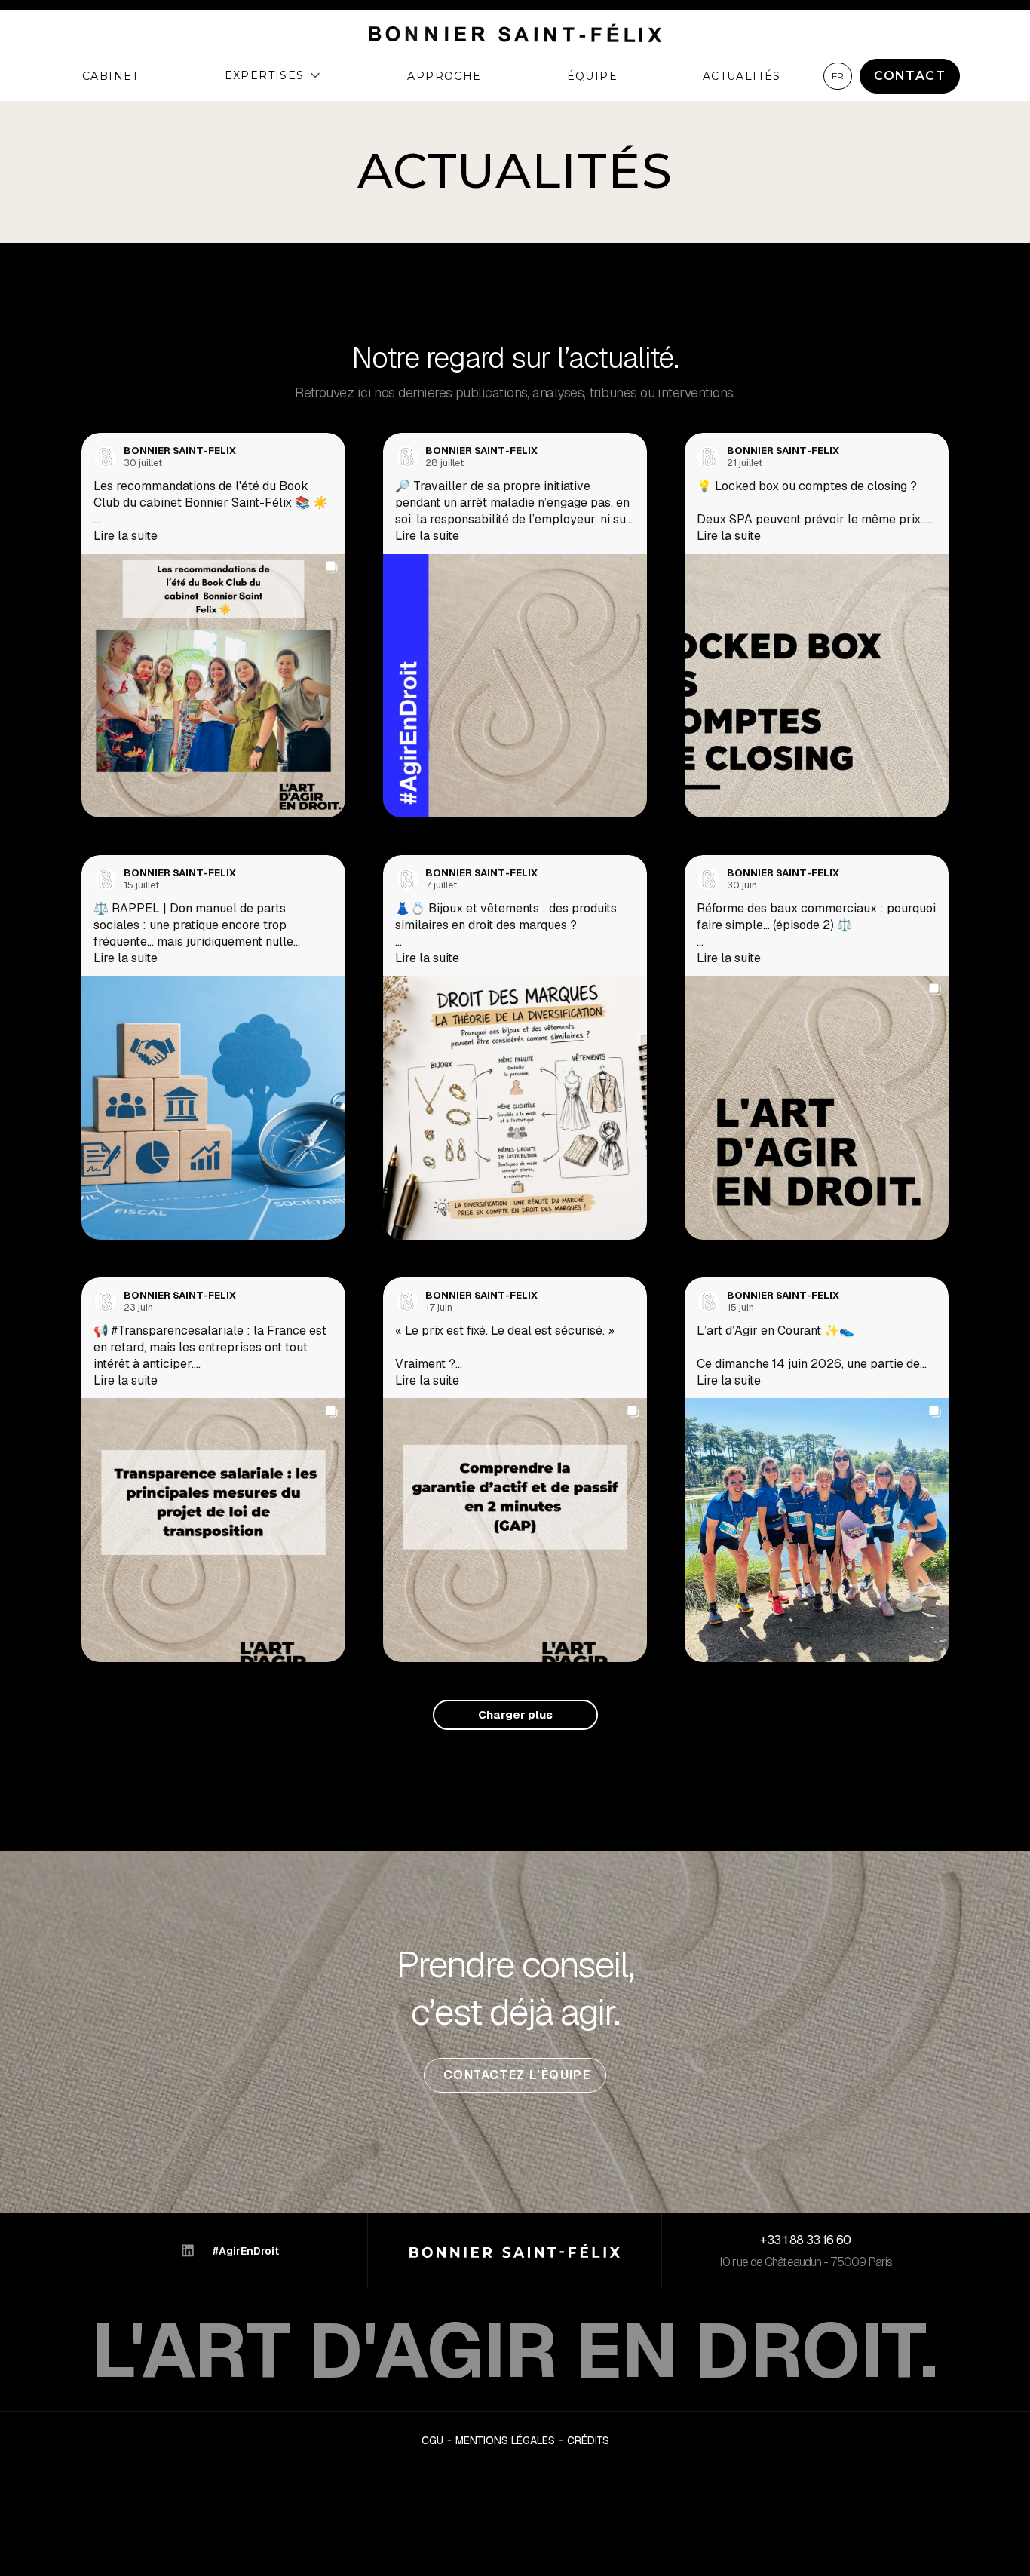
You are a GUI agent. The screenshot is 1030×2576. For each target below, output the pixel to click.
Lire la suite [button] (126, 536)
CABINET (111, 76)
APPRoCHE (444, 76)
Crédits (588, 2441)
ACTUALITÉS (742, 76)
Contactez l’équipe (515, 2075)
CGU (432, 2441)
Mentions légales (505, 2441)
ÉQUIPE (592, 76)
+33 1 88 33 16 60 (805, 2240)
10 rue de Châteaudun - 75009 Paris (805, 2262)
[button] (274, 75)
